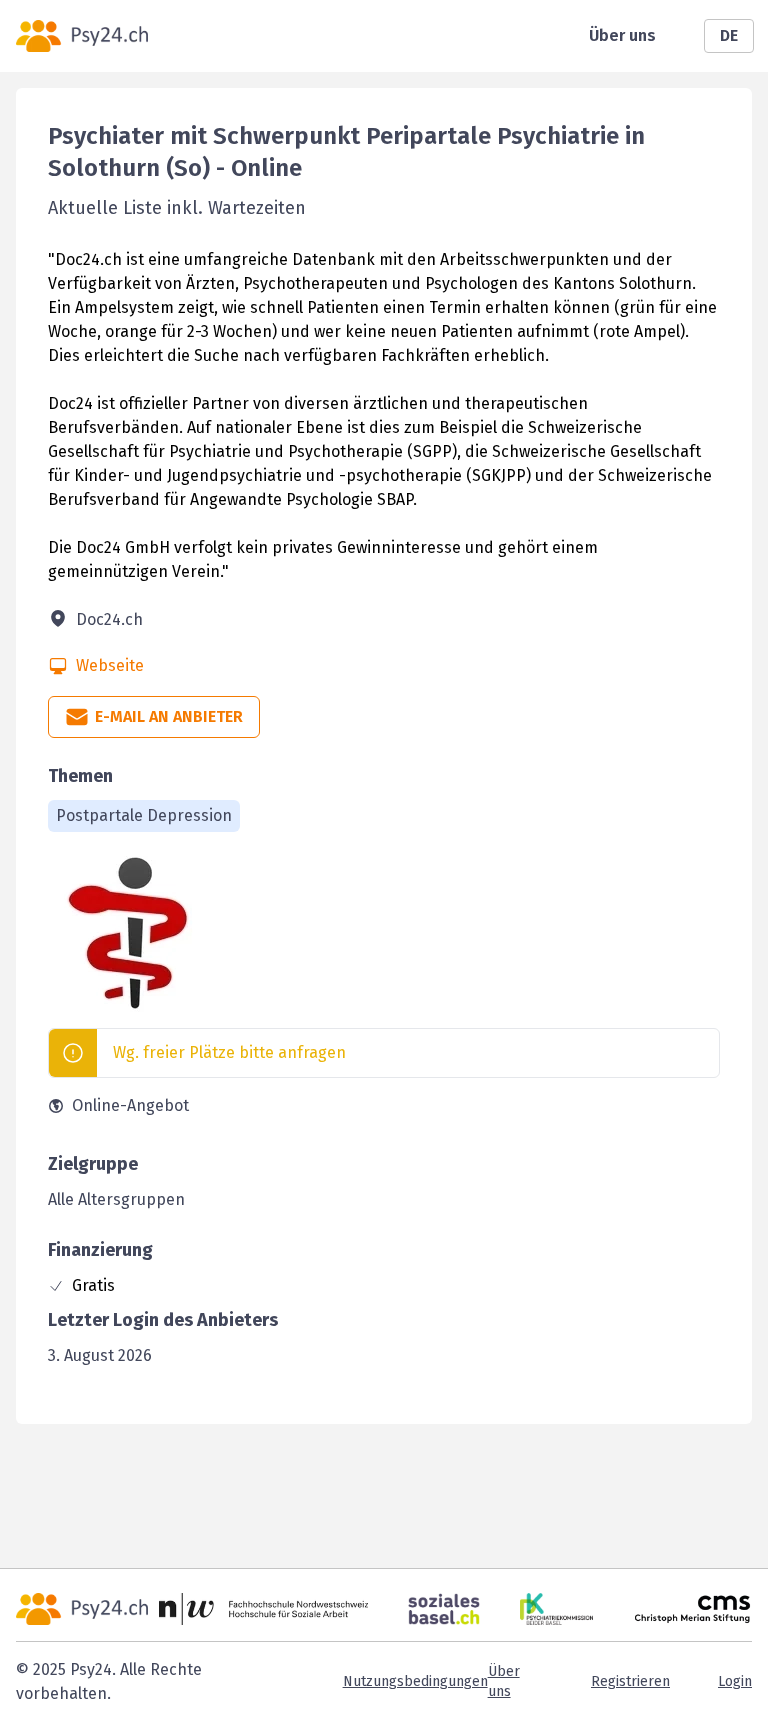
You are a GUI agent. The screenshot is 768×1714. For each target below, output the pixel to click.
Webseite (110, 665)
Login (735, 1681)
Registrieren (630, 1681)
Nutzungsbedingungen (415, 1681)
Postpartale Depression (144, 815)
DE (729, 35)
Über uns (622, 35)
